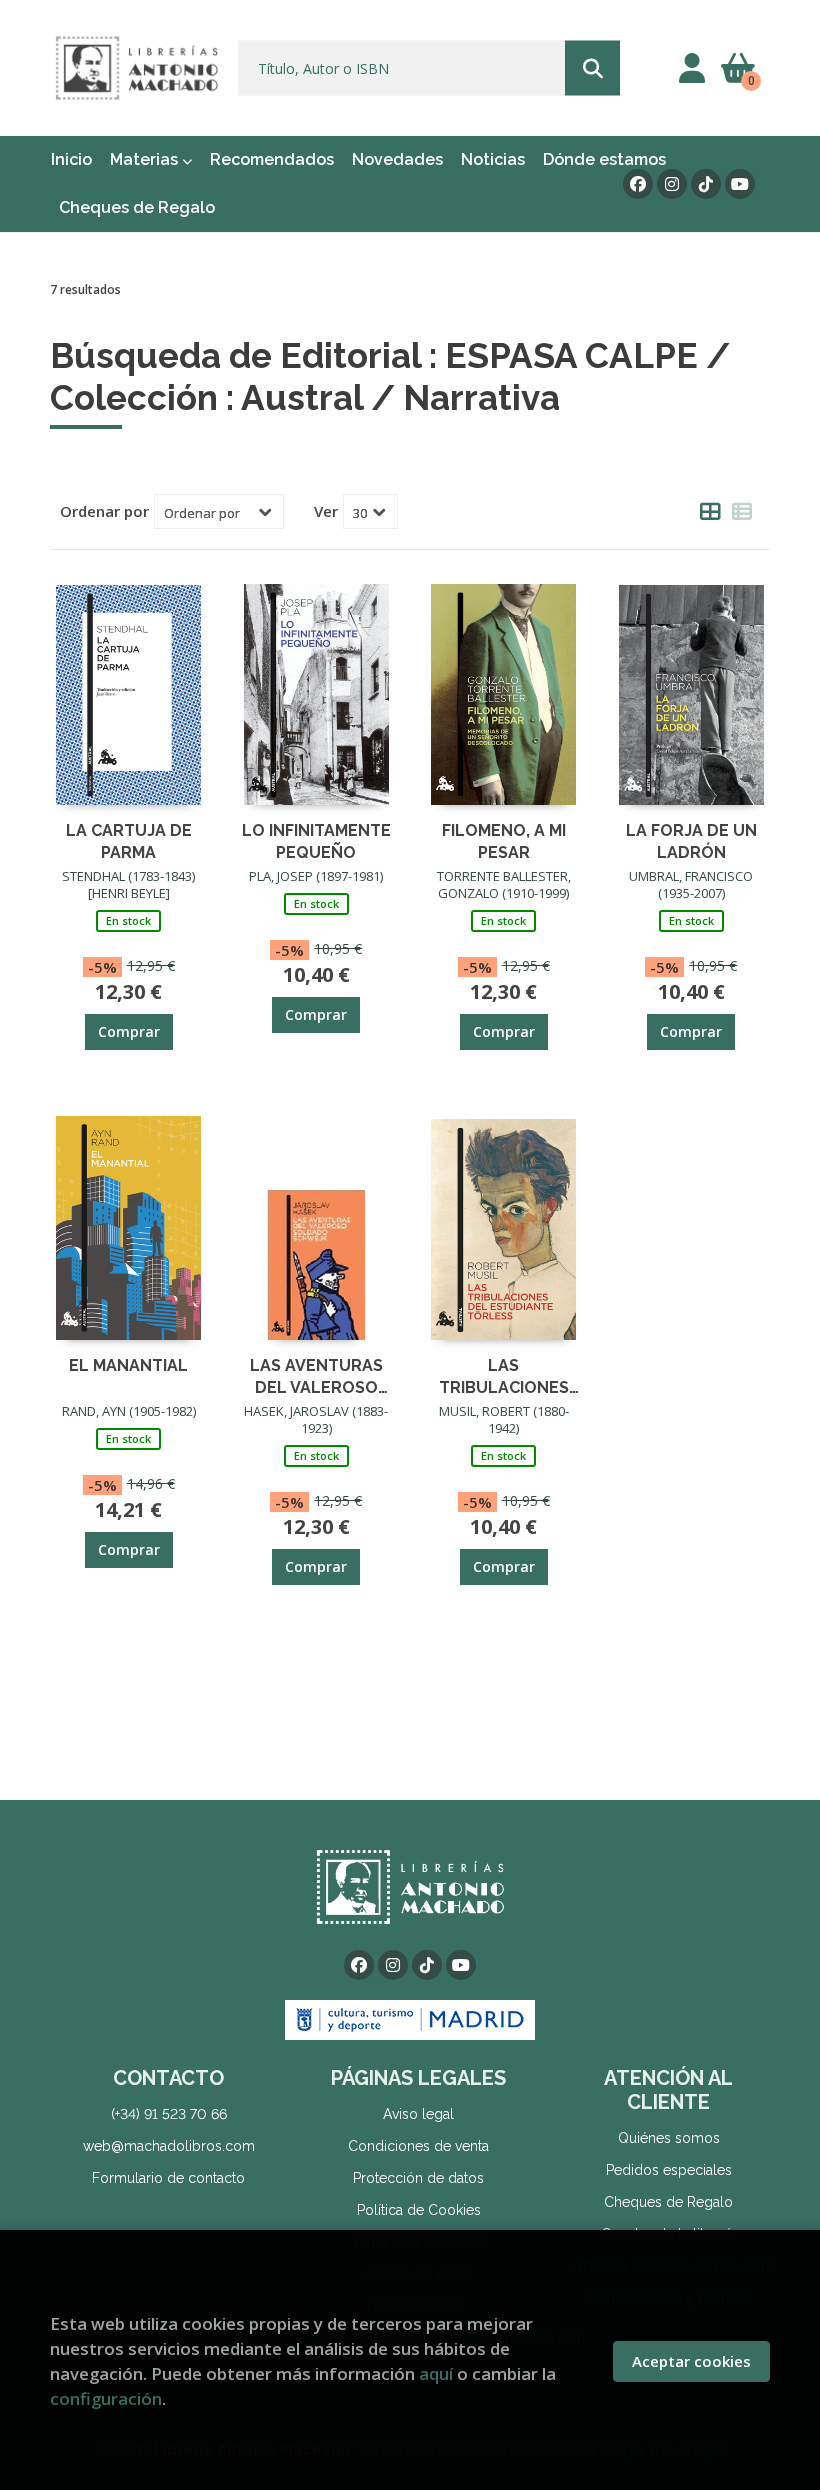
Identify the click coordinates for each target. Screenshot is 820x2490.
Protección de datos (418, 2178)
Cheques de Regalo (668, 2202)
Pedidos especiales (669, 2170)
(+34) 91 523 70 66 (169, 2114)
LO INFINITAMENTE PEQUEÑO (316, 840)
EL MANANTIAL (128, 1365)
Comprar (129, 1031)
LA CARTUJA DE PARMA (129, 840)
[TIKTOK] (706, 184)
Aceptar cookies (691, 2361)
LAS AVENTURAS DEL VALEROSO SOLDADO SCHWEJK (316, 1375)
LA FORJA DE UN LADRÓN (691, 840)
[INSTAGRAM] (672, 184)
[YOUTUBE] (740, 184)
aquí (436, 2373)
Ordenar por (104, 511)
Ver (326, 511)
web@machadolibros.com (169, 2146)
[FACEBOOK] (638, 184)
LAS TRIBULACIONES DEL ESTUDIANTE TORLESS (503, 1375)
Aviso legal (418, 2114)
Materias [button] (146, 159)
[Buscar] (592, 68)
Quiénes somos (669, 2138)
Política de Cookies (419, 2210)
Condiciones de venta (418, 2146)
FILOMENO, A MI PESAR (504, 840)
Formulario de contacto (168, 2178)
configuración (106, 2398)
